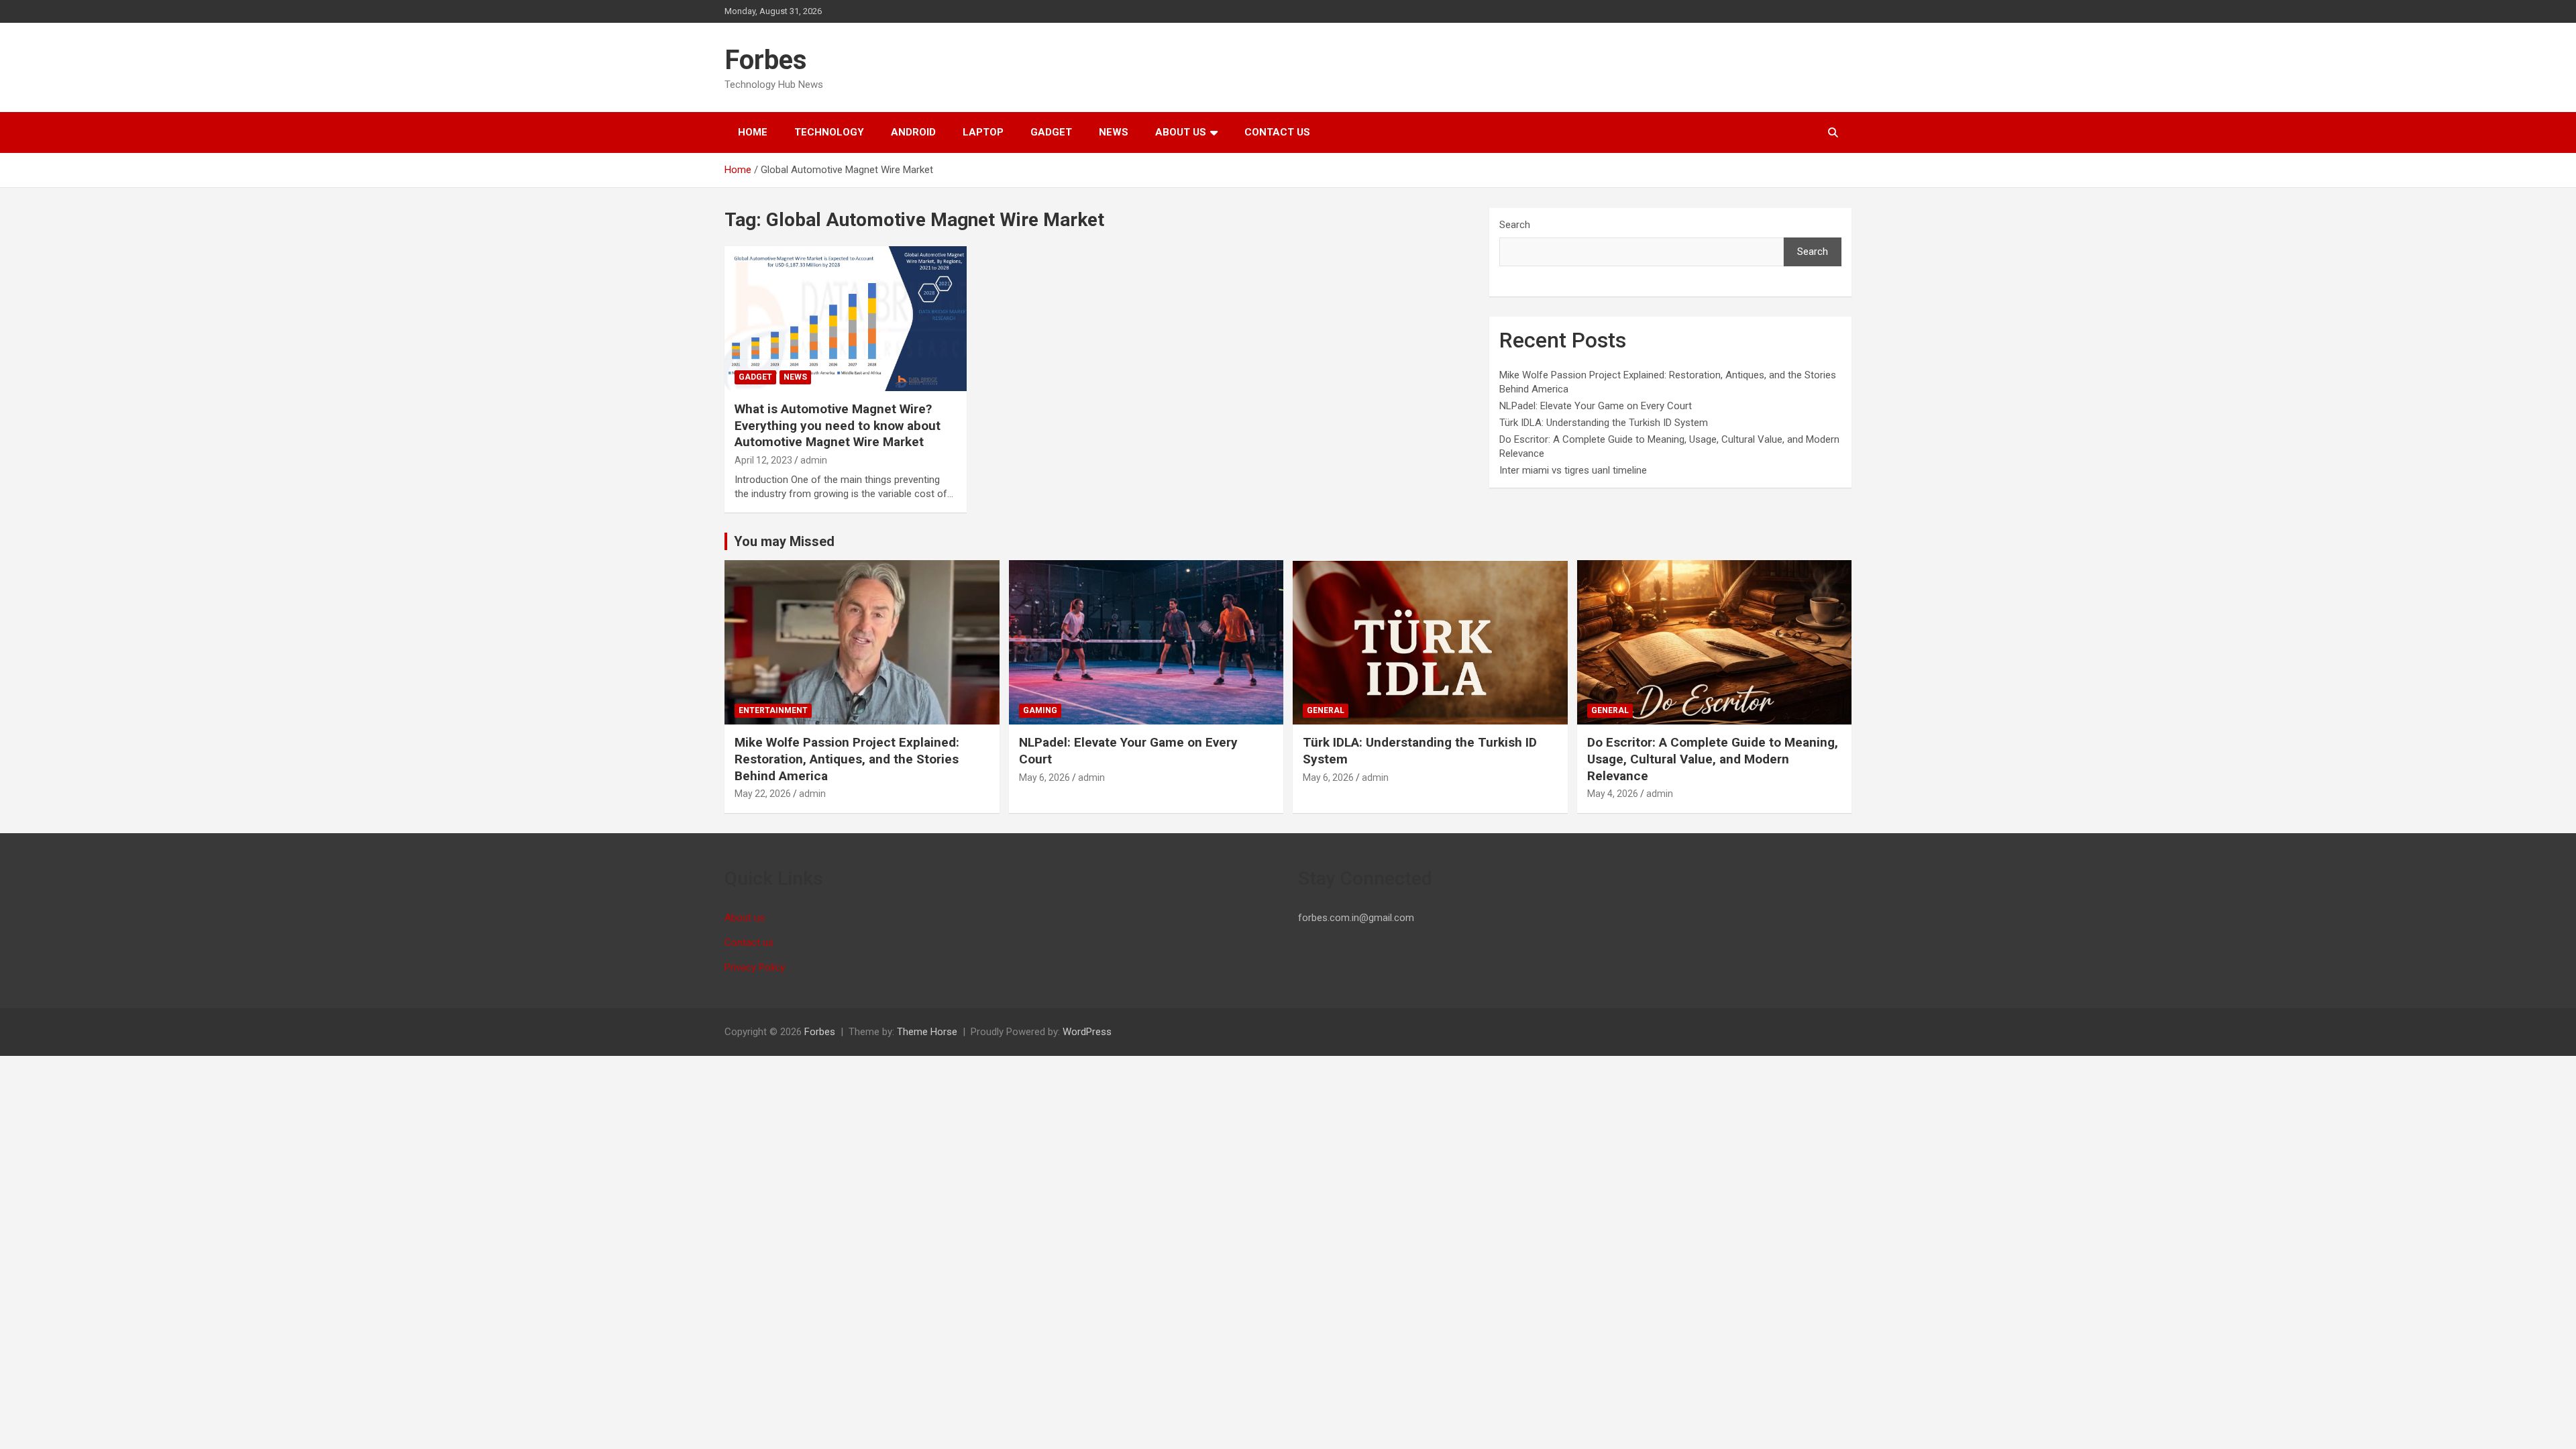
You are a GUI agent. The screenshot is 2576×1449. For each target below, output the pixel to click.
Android (913, 132)
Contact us (1277, 132)
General (1326, 710)
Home (753, 132)
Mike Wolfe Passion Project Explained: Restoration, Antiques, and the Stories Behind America (847, 759)
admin (814, 460)
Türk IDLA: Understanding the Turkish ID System (1604, 423)
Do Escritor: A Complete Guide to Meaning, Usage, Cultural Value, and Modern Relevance (1713, 759)
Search (1515, 225)
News (1114, 132)
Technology (829, 132)
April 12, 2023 (763, 460)
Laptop (983, 132)
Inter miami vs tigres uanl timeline (1573, 470)
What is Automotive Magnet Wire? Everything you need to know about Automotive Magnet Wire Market (838, 425)
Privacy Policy (755, 967)
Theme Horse (927, 1032)
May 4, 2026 (1613, 794)
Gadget (1051, 132)
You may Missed (784, 541)
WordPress (1087, 1032)
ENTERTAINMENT (773, 710)
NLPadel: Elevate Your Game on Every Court (1596, 406)
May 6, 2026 (1044, 777)
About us (1181, 132)
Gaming (1040, 710)
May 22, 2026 (763, 794)
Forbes (766, 60)
